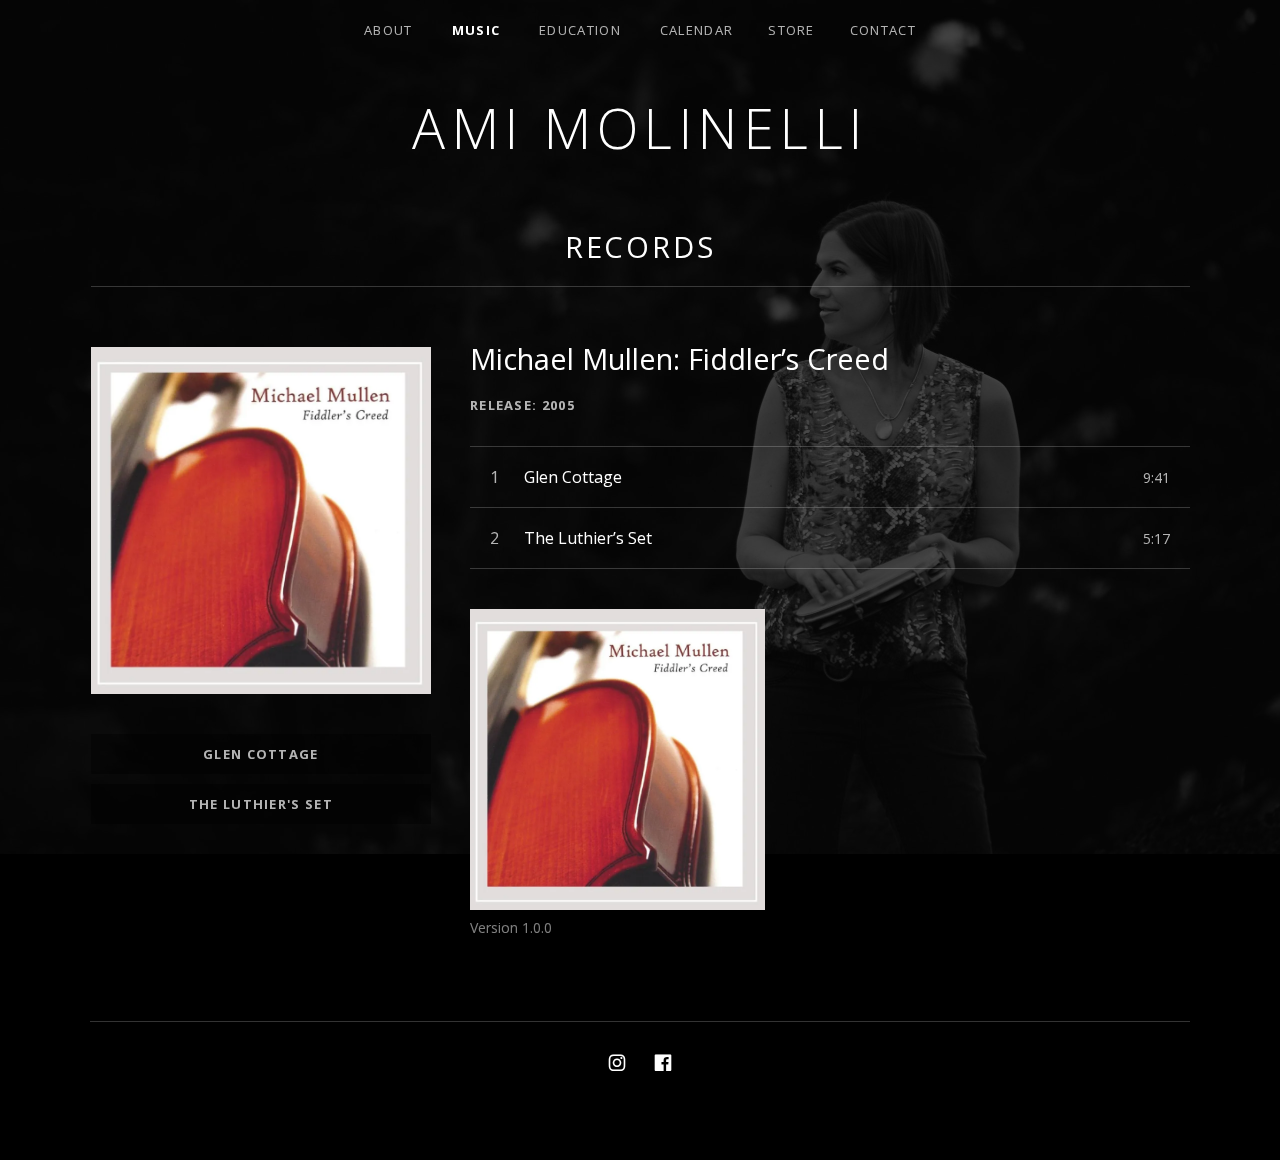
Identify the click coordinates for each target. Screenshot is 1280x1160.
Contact (883, 30)
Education (580, 30)
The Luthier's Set (261, 804)
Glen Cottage (261, 754)
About (388, 30)
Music (476, 30)
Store (791, 30)
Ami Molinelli (640, 127)
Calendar (696, 30)
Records (640, 246)
